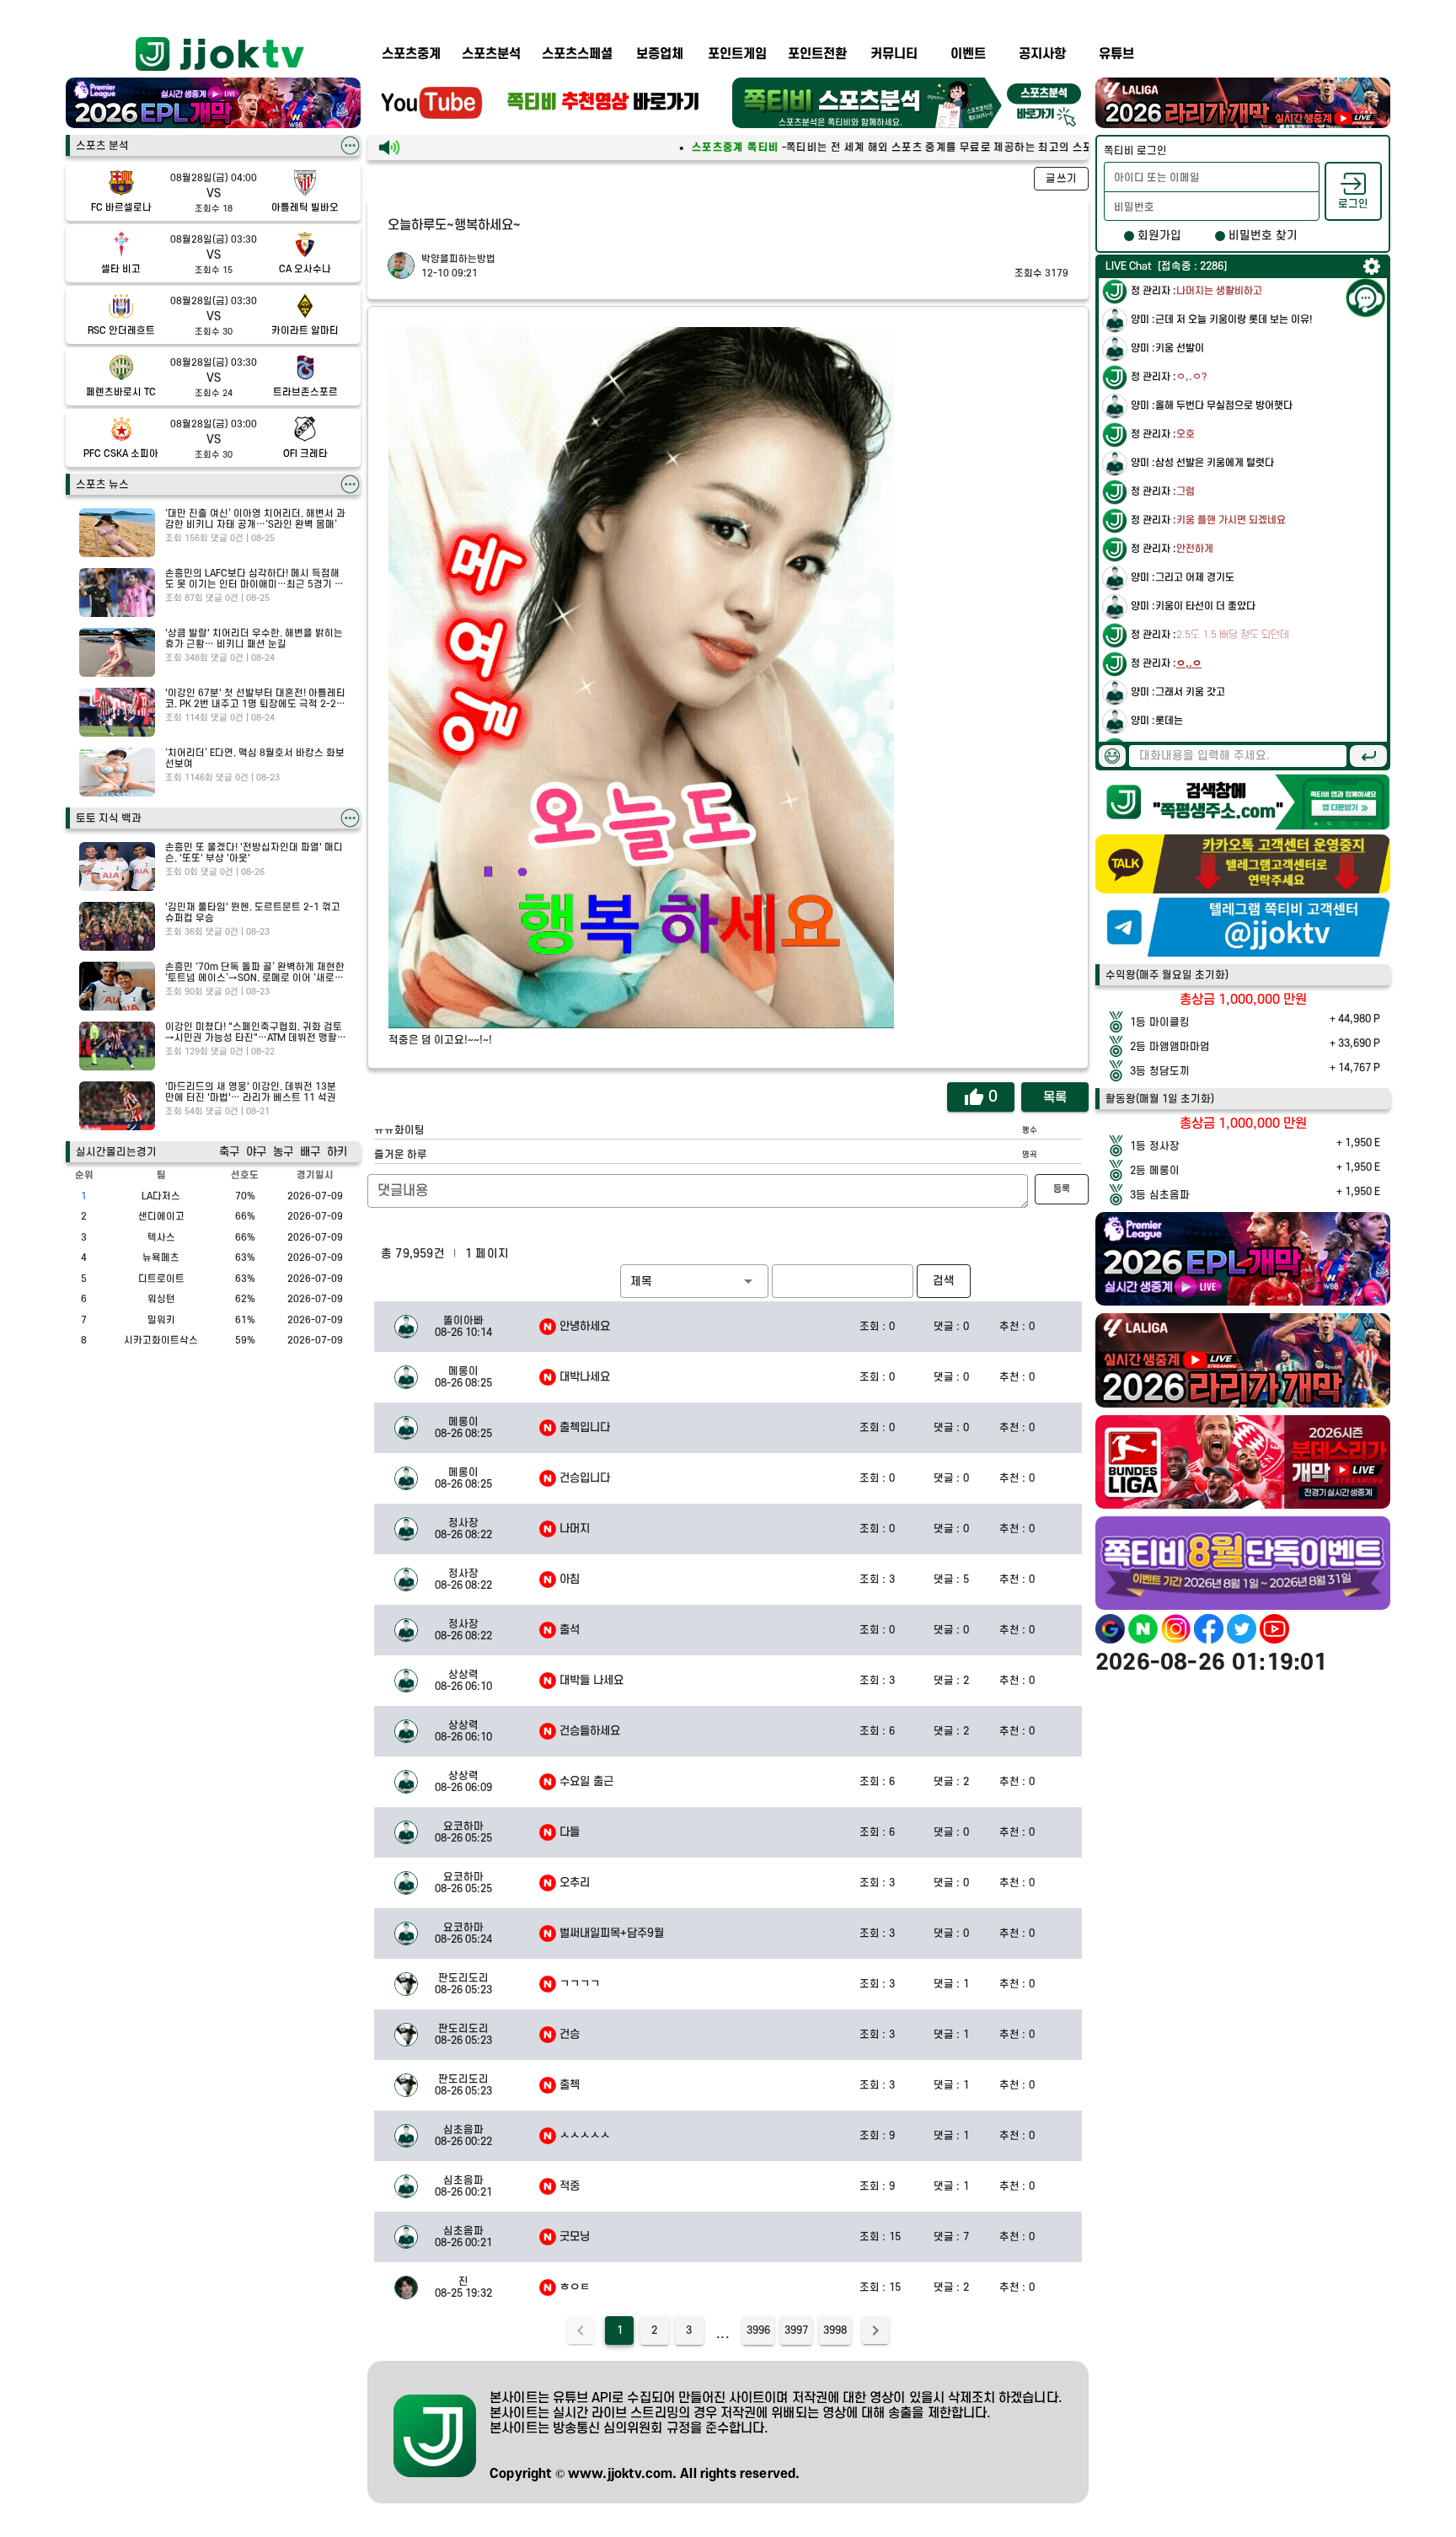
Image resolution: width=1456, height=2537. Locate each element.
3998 (835, 2330)
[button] (694, 1281)
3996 (758, 2330)
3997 (796, 2330)
